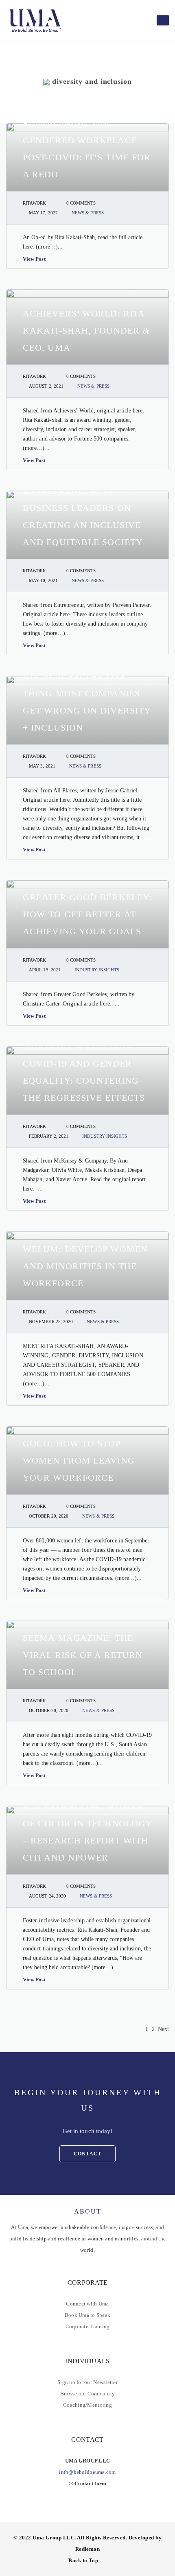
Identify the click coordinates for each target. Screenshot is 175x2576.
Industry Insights (97, 970)
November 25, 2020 (51, 1322)
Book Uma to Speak (87, 2315)
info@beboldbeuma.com (87, 2472)
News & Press (88, 213)
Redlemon (88, 2549)
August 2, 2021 (46, 386)
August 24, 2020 (47, 1896)
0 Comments (81, 203)
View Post (34, 259)
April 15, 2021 (45, 970)
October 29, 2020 (49, 1516)
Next (163, 2029)
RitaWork (35, 203)
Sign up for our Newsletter (87, 2382)
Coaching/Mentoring (87, 2405)
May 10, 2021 (43, 580)
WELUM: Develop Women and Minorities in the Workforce (85, 1266)
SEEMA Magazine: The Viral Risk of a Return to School (83, 1655)
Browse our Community (87, 2394)
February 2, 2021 (49, 1136)
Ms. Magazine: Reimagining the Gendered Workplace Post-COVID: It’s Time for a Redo (87, 140)
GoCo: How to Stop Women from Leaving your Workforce (79, 1460)
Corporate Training (88, 2326)
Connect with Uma (87, 2304)
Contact (87, 2154)
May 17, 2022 (43, 213)
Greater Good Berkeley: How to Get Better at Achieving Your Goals (87, 914)
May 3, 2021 (42, 766)
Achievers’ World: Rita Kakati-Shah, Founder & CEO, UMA (86, 330)
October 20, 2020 (49, 1710)
